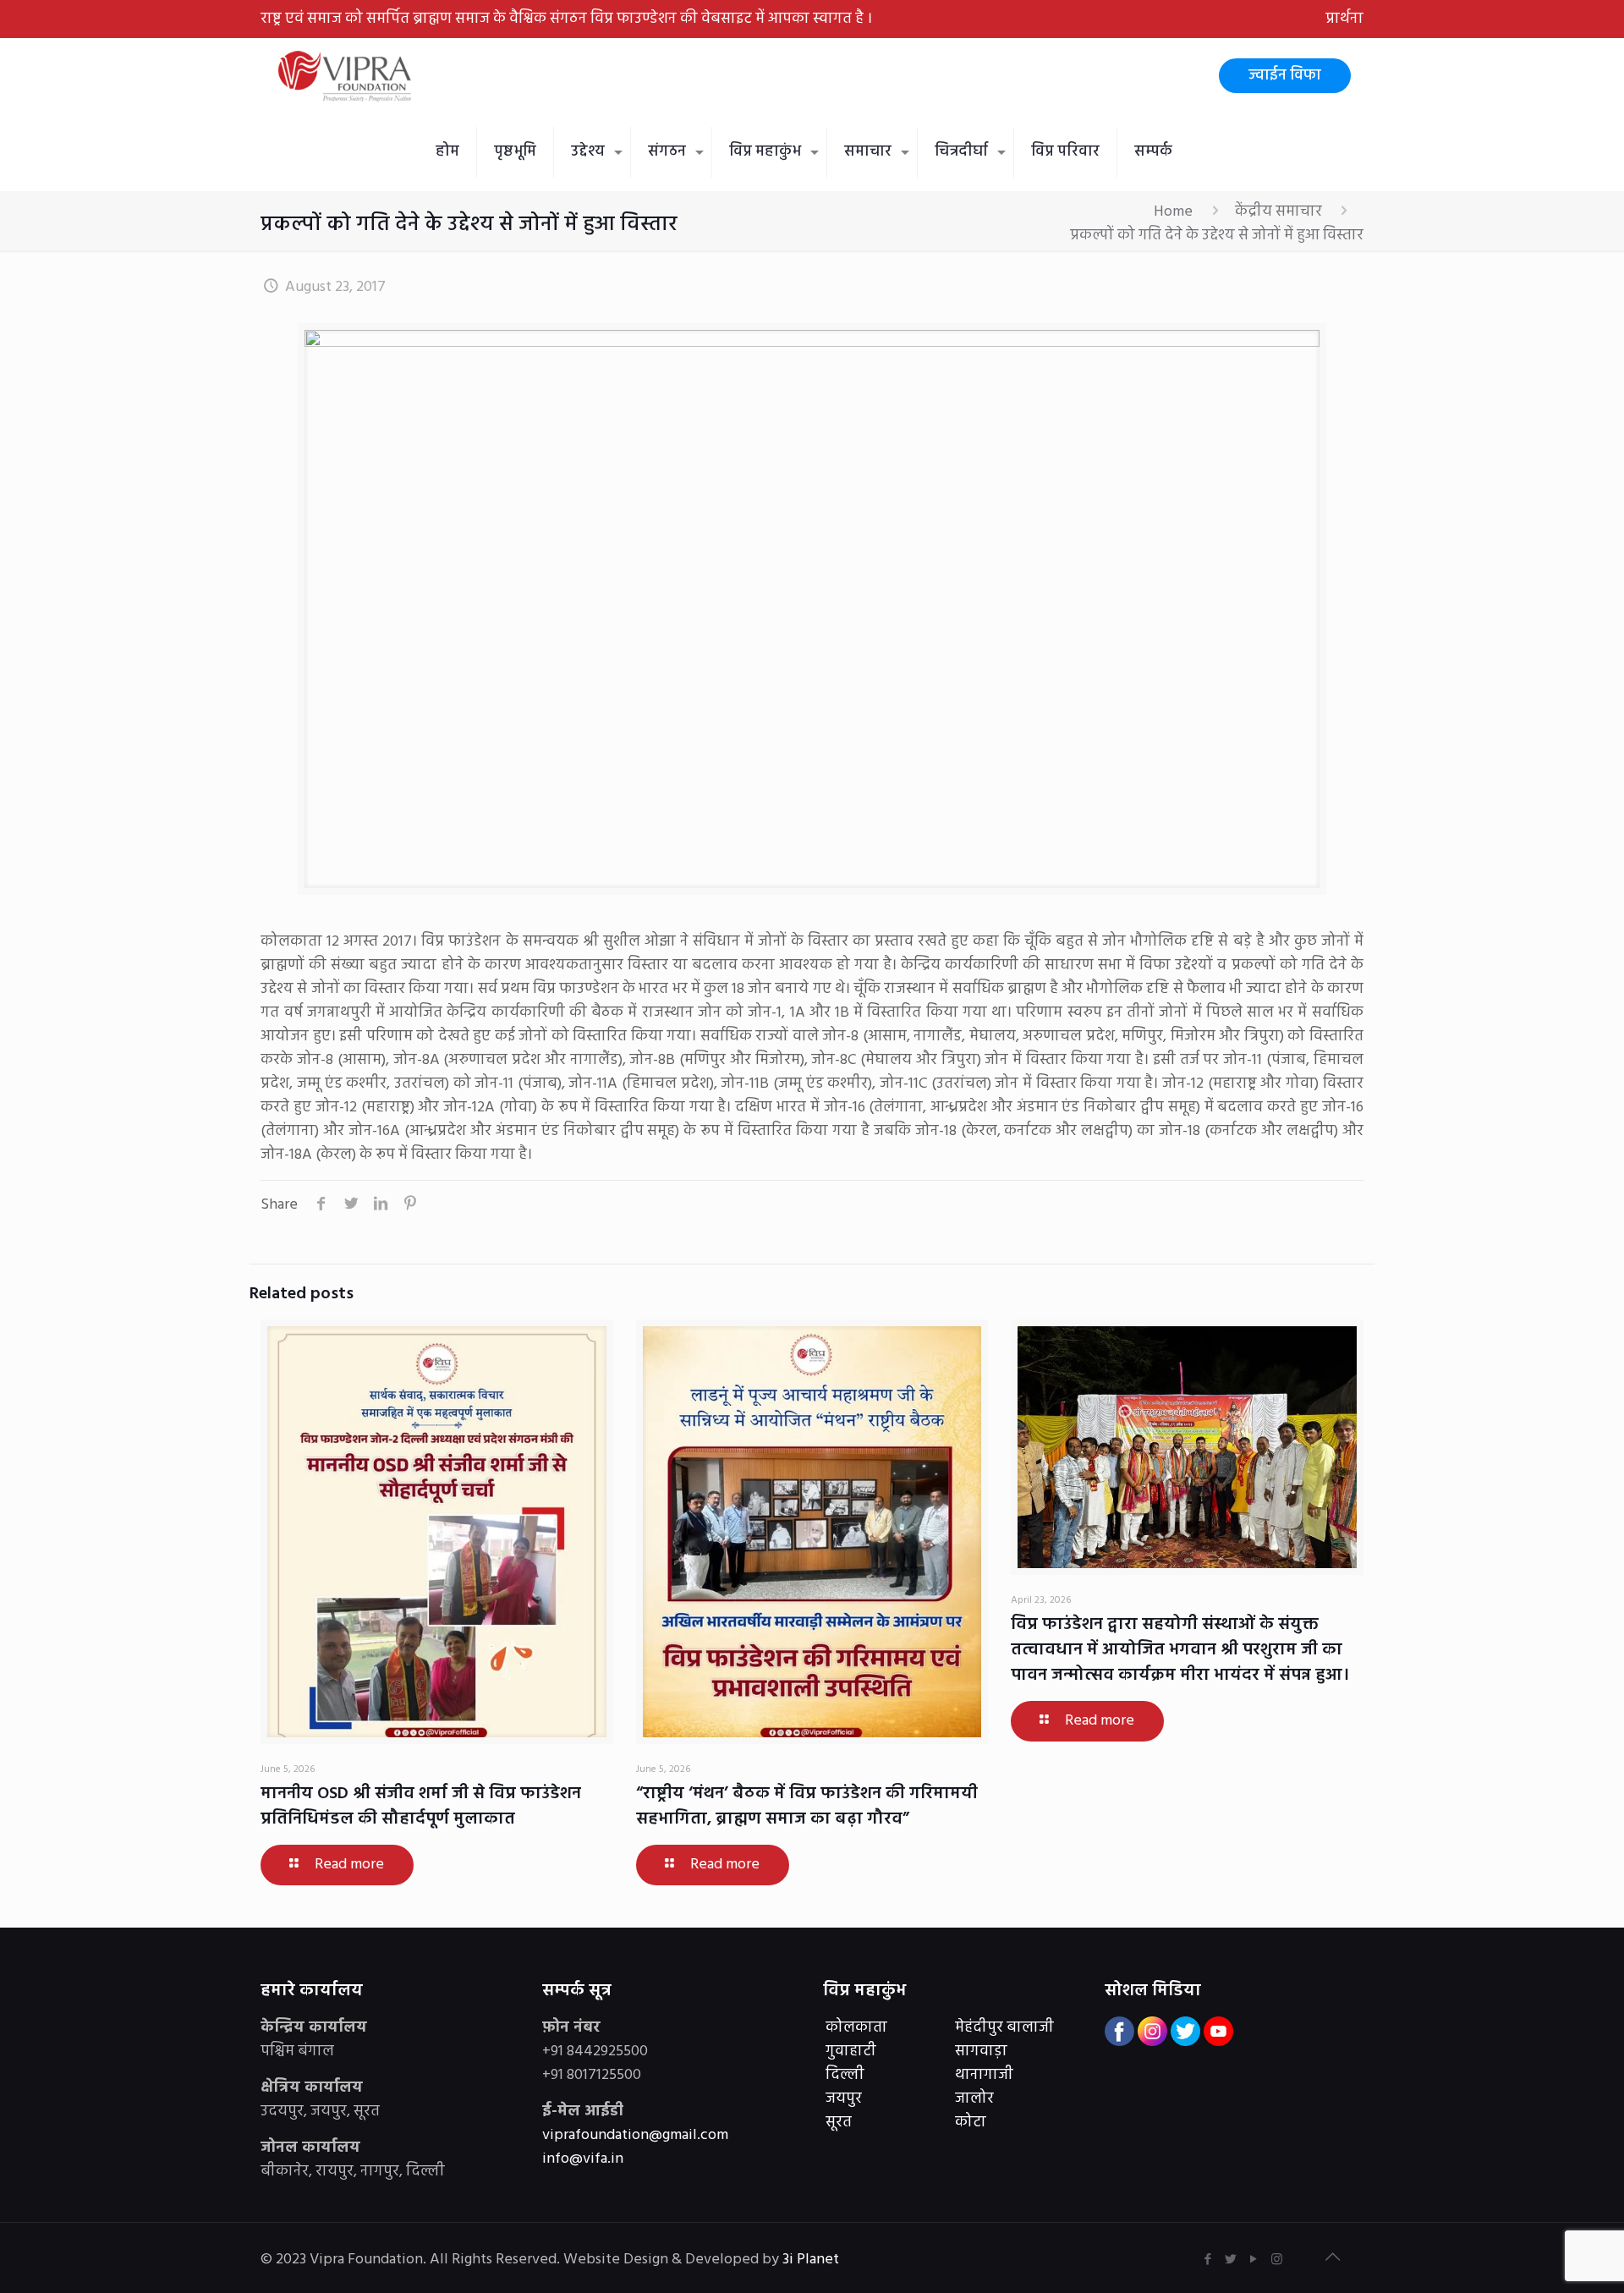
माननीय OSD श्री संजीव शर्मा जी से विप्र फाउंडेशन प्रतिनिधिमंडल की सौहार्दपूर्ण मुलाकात (421, 1807)
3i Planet (812, 2260)
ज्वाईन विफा (1285, 76)
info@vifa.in (583, 2159)
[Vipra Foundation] (347, 76)
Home (1173, 212)
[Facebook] (1208, 2260)
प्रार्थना (1344, 19)
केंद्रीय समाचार (1278, 212)
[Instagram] (1277, 2260)
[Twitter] (1231, 2260)
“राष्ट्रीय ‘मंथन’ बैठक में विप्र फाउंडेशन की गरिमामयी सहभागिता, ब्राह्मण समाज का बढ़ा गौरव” (807, 1807)
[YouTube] (1254, 2260)
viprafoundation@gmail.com (635, 2135)
